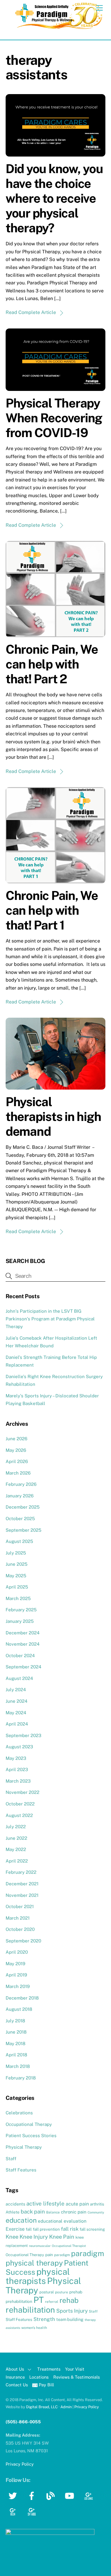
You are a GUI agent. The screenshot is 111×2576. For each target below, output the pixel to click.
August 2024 (19, 1678)
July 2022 (16, 1827)
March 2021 (18, 1918)
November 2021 (22, 1895)
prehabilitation (19, 2301)
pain (49, 2255)
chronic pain (74, 2212)
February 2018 (21, 2078)
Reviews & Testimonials (77, 2377)
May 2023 (16, 1758)
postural (47, 2292)
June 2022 (16, 1838)
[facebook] (33, 2495)
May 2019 (15, 1964)
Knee (12, 2237)
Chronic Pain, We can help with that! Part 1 (52, 910)
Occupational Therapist (69, 2246)
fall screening (92, 2229)
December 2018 (22, 1998)
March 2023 (18, 1781)
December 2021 (22, 1884)
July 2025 (16, 1553)
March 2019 (18, 1986)
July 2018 (15, 2021)
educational (50, 2221)
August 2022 (19, 1815)
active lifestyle (45, 2203)
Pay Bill (46, 2385)
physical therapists (38, 2276)
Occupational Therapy (29, 2124)
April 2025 (17, 1587)
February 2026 (21, 1484)
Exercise (15, 2229)
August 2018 (19, 2009)
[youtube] (71, 2495)
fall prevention (46, 2229)
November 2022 (22, 1792)
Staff (11, 2159)
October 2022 (20, 1804)
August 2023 (19, 1747)
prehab (76, 2292)
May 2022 (16, 1849)
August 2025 (19, 1541)
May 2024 (16, 1713)
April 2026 (17, 1461)
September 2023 (24, 1735)
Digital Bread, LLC (42, 2407)
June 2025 (17, 1564)
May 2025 (16, 1576)
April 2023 (17, 1769)
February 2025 (21, 1610)
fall (29, 2229)
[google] (90, 2495)
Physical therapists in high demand (53, 1116)
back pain (33, 2212)
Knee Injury (34, 2237)
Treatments (49, 2369)
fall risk (70, 2229)
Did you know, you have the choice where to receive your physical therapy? (54, 198)
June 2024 (17, 1701)
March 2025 (18, 1598)
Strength (44, 2319)
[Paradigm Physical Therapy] (59, 28)
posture (62, 2292)
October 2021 (20, 1906)
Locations (39, 2377)
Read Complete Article (31, 312)
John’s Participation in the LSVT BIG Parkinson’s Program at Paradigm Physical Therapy (50, 1319)
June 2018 (16, 2032)
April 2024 (17, 1724)
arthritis (97, 2204)
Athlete (13, 2212)
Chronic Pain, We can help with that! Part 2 (52, 664)
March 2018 (18, 2066)
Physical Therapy (24, 2147)
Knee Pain (62, 2237)
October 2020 (20, 1929)
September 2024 (24, 1667)
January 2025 (20, 1621)
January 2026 (20, 1496)
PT (39, 2300)
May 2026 (16, 1450)
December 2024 (23, 1633)
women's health (34, 2328)
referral (52, 2302)
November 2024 (23, 1644)
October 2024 (20, 1656)
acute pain (77, 2204)
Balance (53, 2212)
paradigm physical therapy (55, 2258)
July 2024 (16, 1690)
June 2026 (16, 1439)
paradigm (62, 2255)
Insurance (15, 2377)
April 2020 (17, 1952)
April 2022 (17, 1861)
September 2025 (24, 1530)
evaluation (75, 2221)
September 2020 (23, 1941)
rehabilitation (30, 2310)
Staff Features (21, 2170)
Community (96, 2212)
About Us (15, 2369)
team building (70, 2319)
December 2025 (23, 1507)
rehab (69, 2300)
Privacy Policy (87, 2407)
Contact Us (17, 2385)
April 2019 (16, 1975)
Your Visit (75, 2369)
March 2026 (18, 1473)
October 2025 (20, 1519)
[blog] (52, 2495)
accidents (15, 2204)
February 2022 (21, 1872)
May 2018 (16, 2043)
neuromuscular (40, 2246)
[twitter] (14, 2495)
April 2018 (16, 2055)
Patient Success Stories (31, 2136)
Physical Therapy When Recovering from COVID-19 (54, 418)
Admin (66, 2407)
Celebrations (19, 2113)
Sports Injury (72, 2311)
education (21, 2220)
